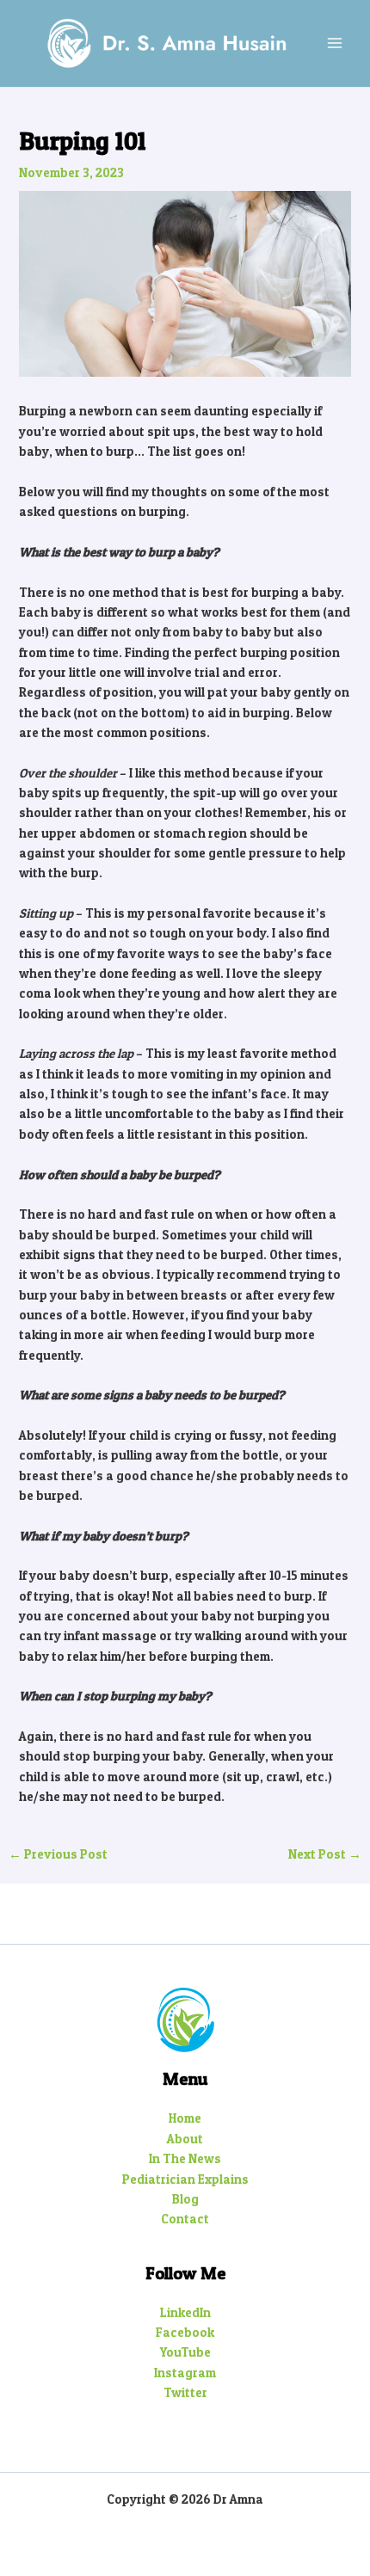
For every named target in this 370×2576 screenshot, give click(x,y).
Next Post (325, 1855)
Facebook (185, 2333)
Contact (185, 2219)
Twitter (185, 2393)
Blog (185, 2199)
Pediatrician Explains (185, 2179)
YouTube (185, 2352)
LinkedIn (185, 2313)
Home (185, 2118)
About (185, 2139)
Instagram (185, 2373)
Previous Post (58, 1855)
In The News (185, 2159)
